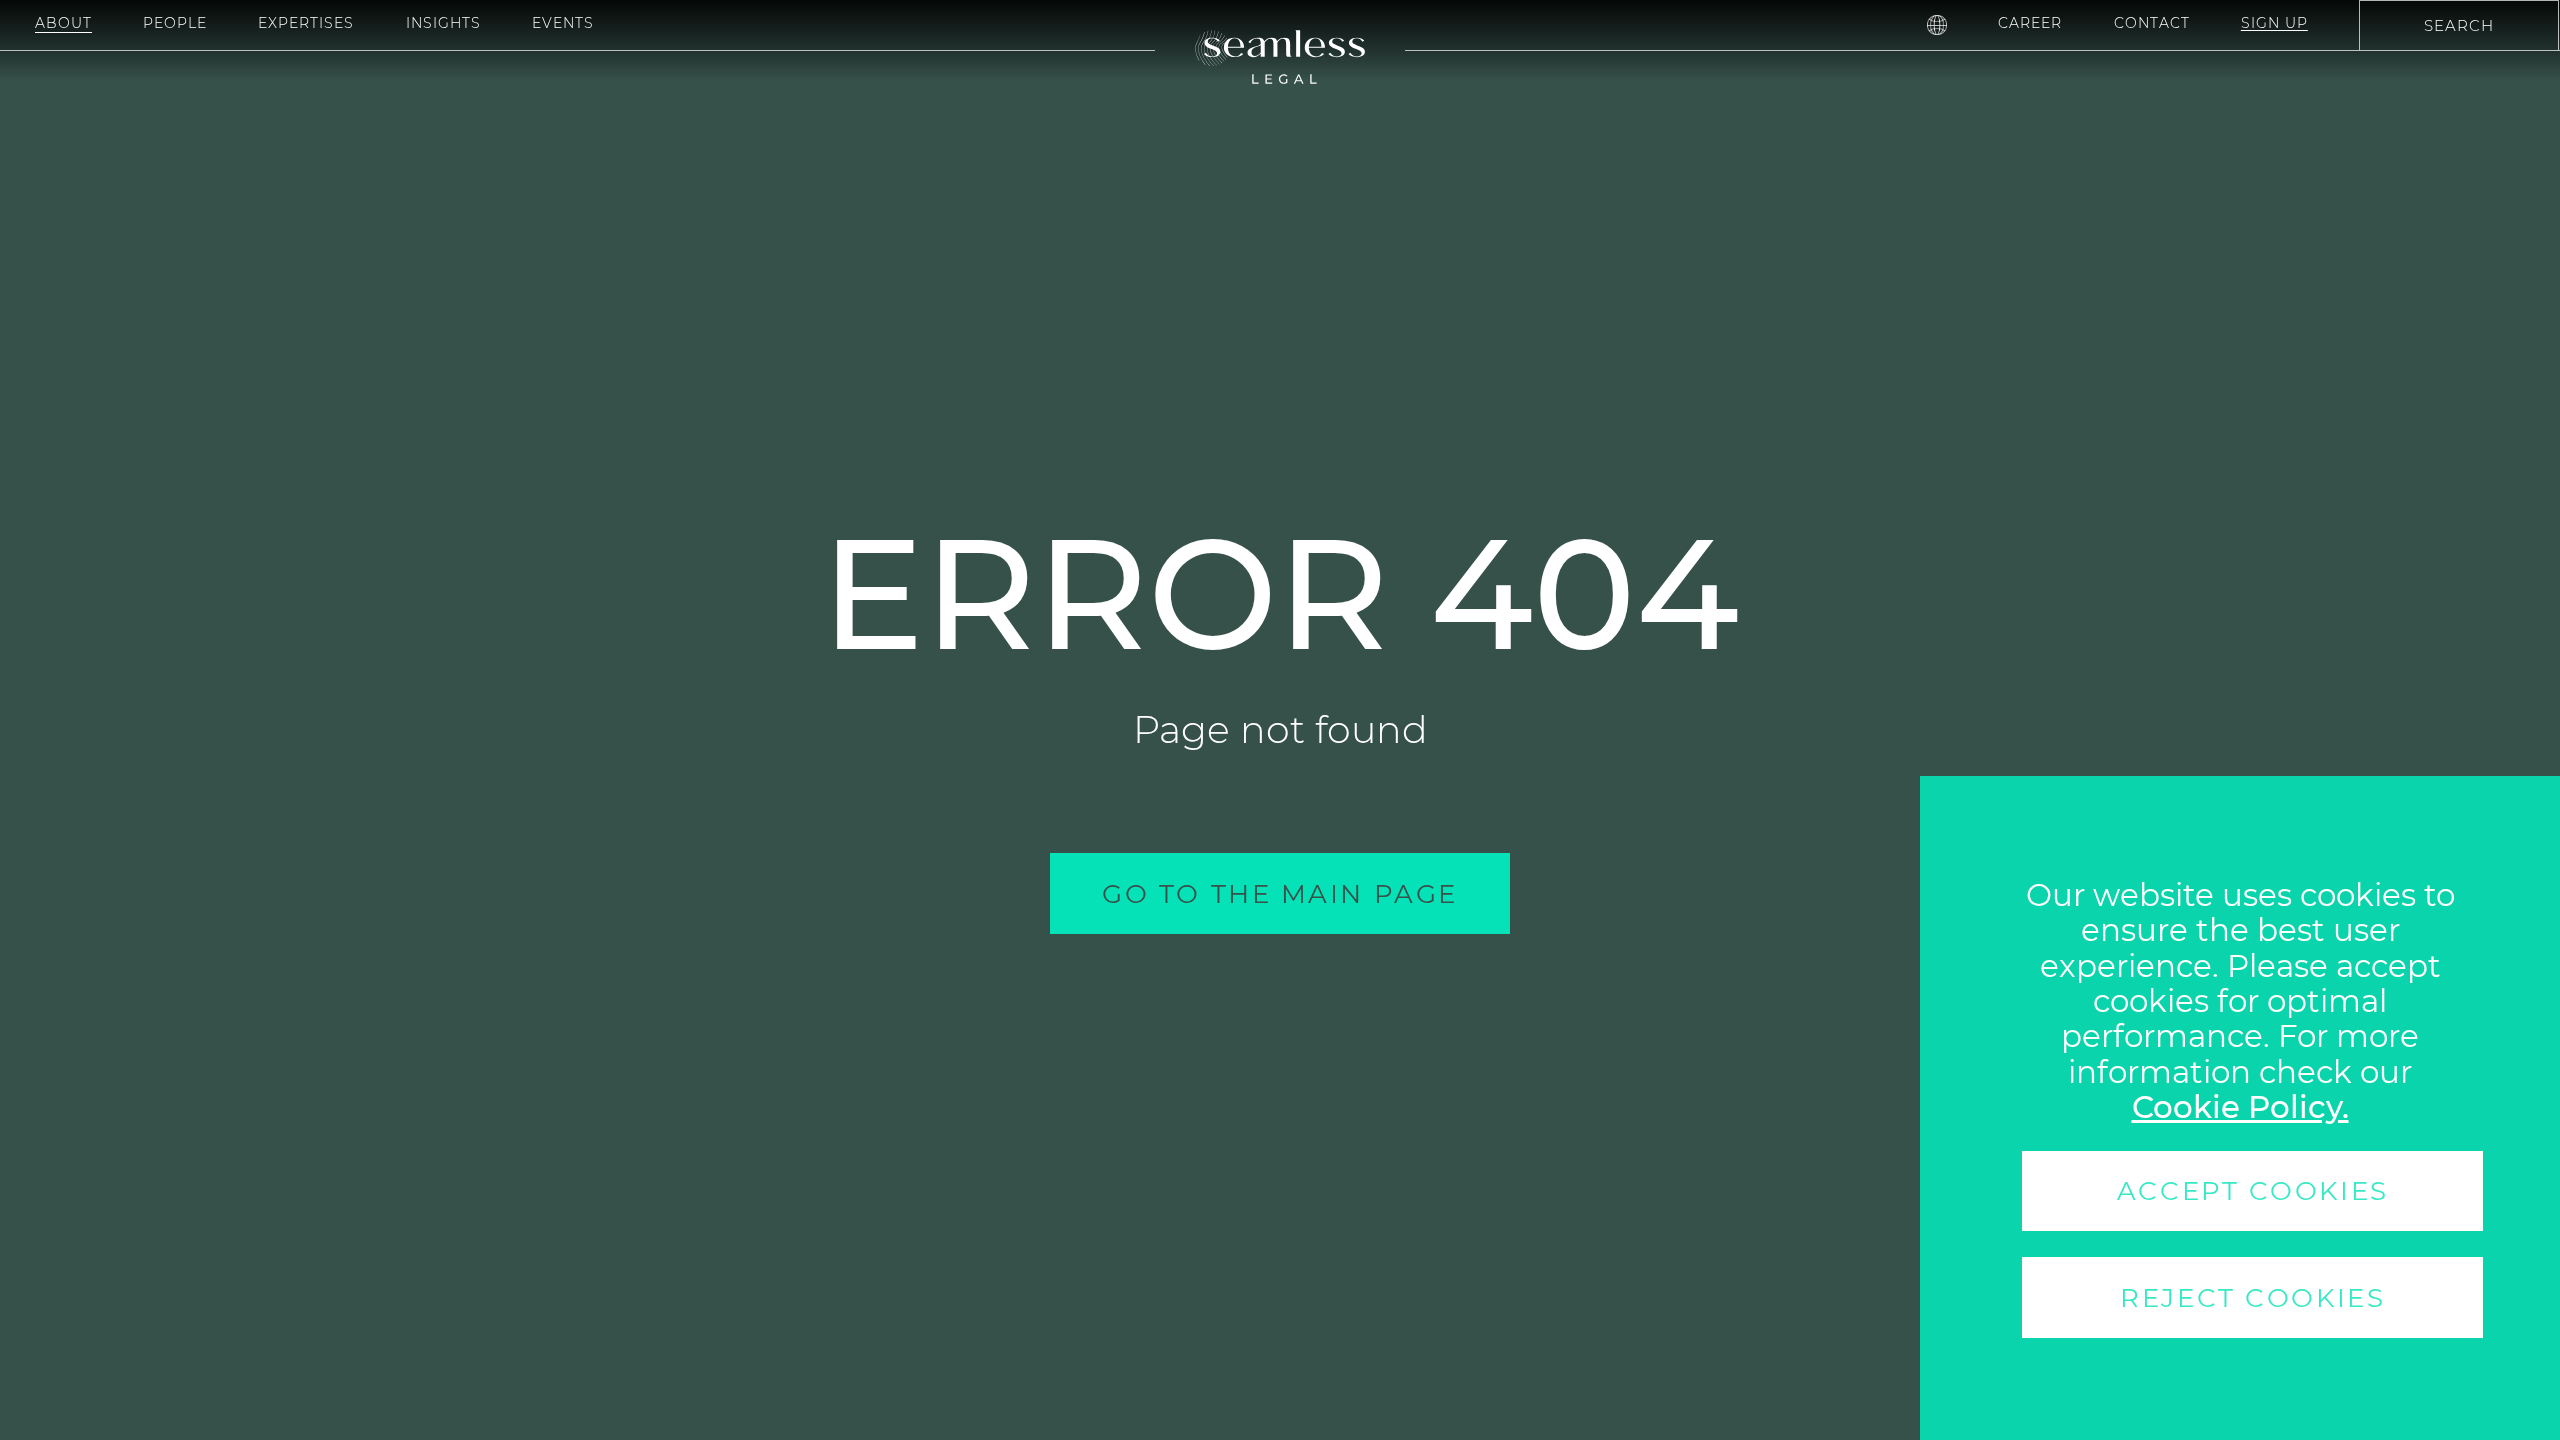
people (175, 23)
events (563, 23)
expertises (306, 23)
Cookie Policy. (2240, 1107)
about (63, 23)
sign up (2274, 23)
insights (443, 23)
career (2030, 23)
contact (2152, 23)
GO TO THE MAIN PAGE (1280, 893)
